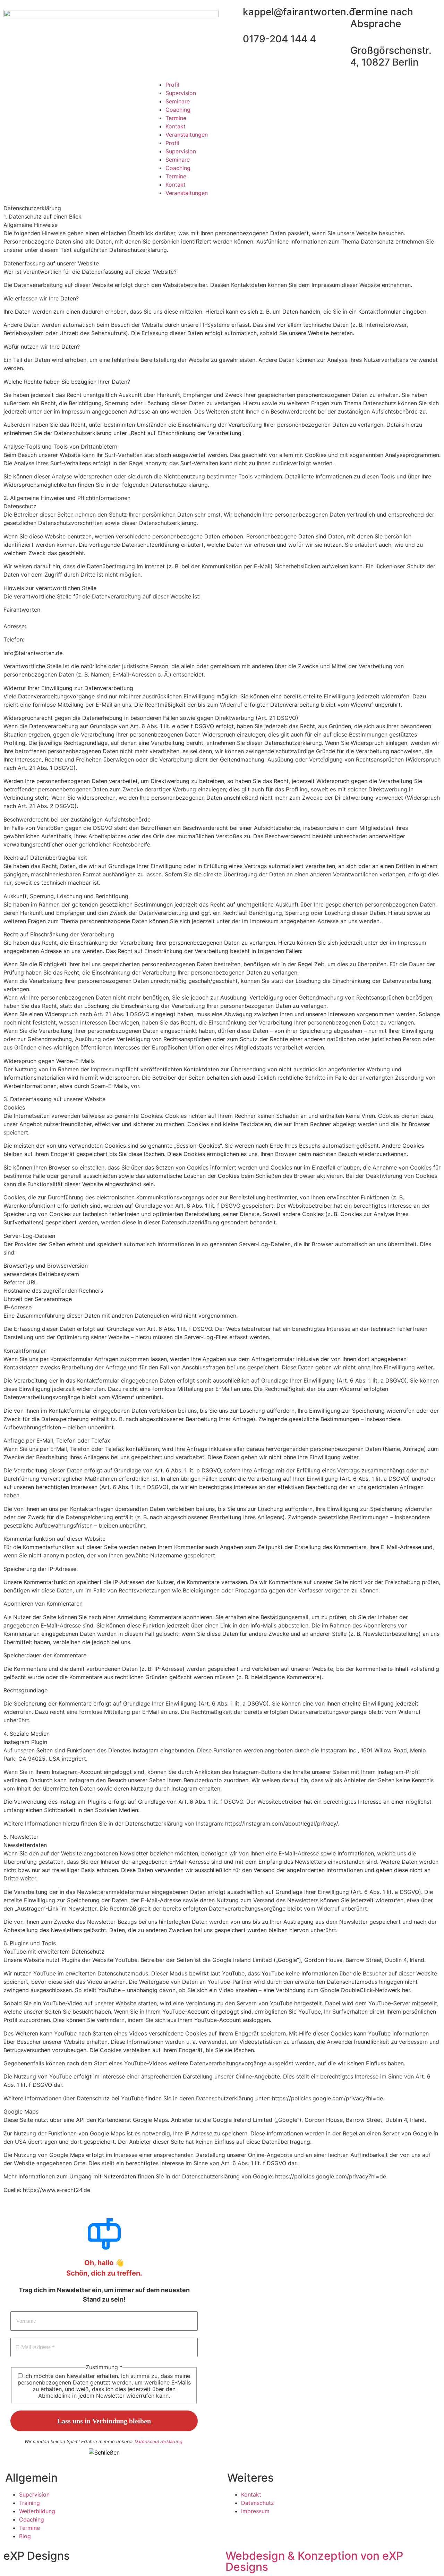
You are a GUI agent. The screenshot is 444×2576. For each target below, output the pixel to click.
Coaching (178, 110)
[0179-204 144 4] (234, 39)
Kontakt (176, 126)
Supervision (181, 93)
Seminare (178, 101)
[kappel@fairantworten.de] (234, 12)
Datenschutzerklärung (159, 2441)
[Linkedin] (308, 109)
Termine (176, 118)
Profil (172, 85)
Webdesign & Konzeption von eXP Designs (314, 2561)
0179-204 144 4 (279, 39)
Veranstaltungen (187, 135)
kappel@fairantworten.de (302, 12)
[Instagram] (308, 89)
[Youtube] (308, 128)
